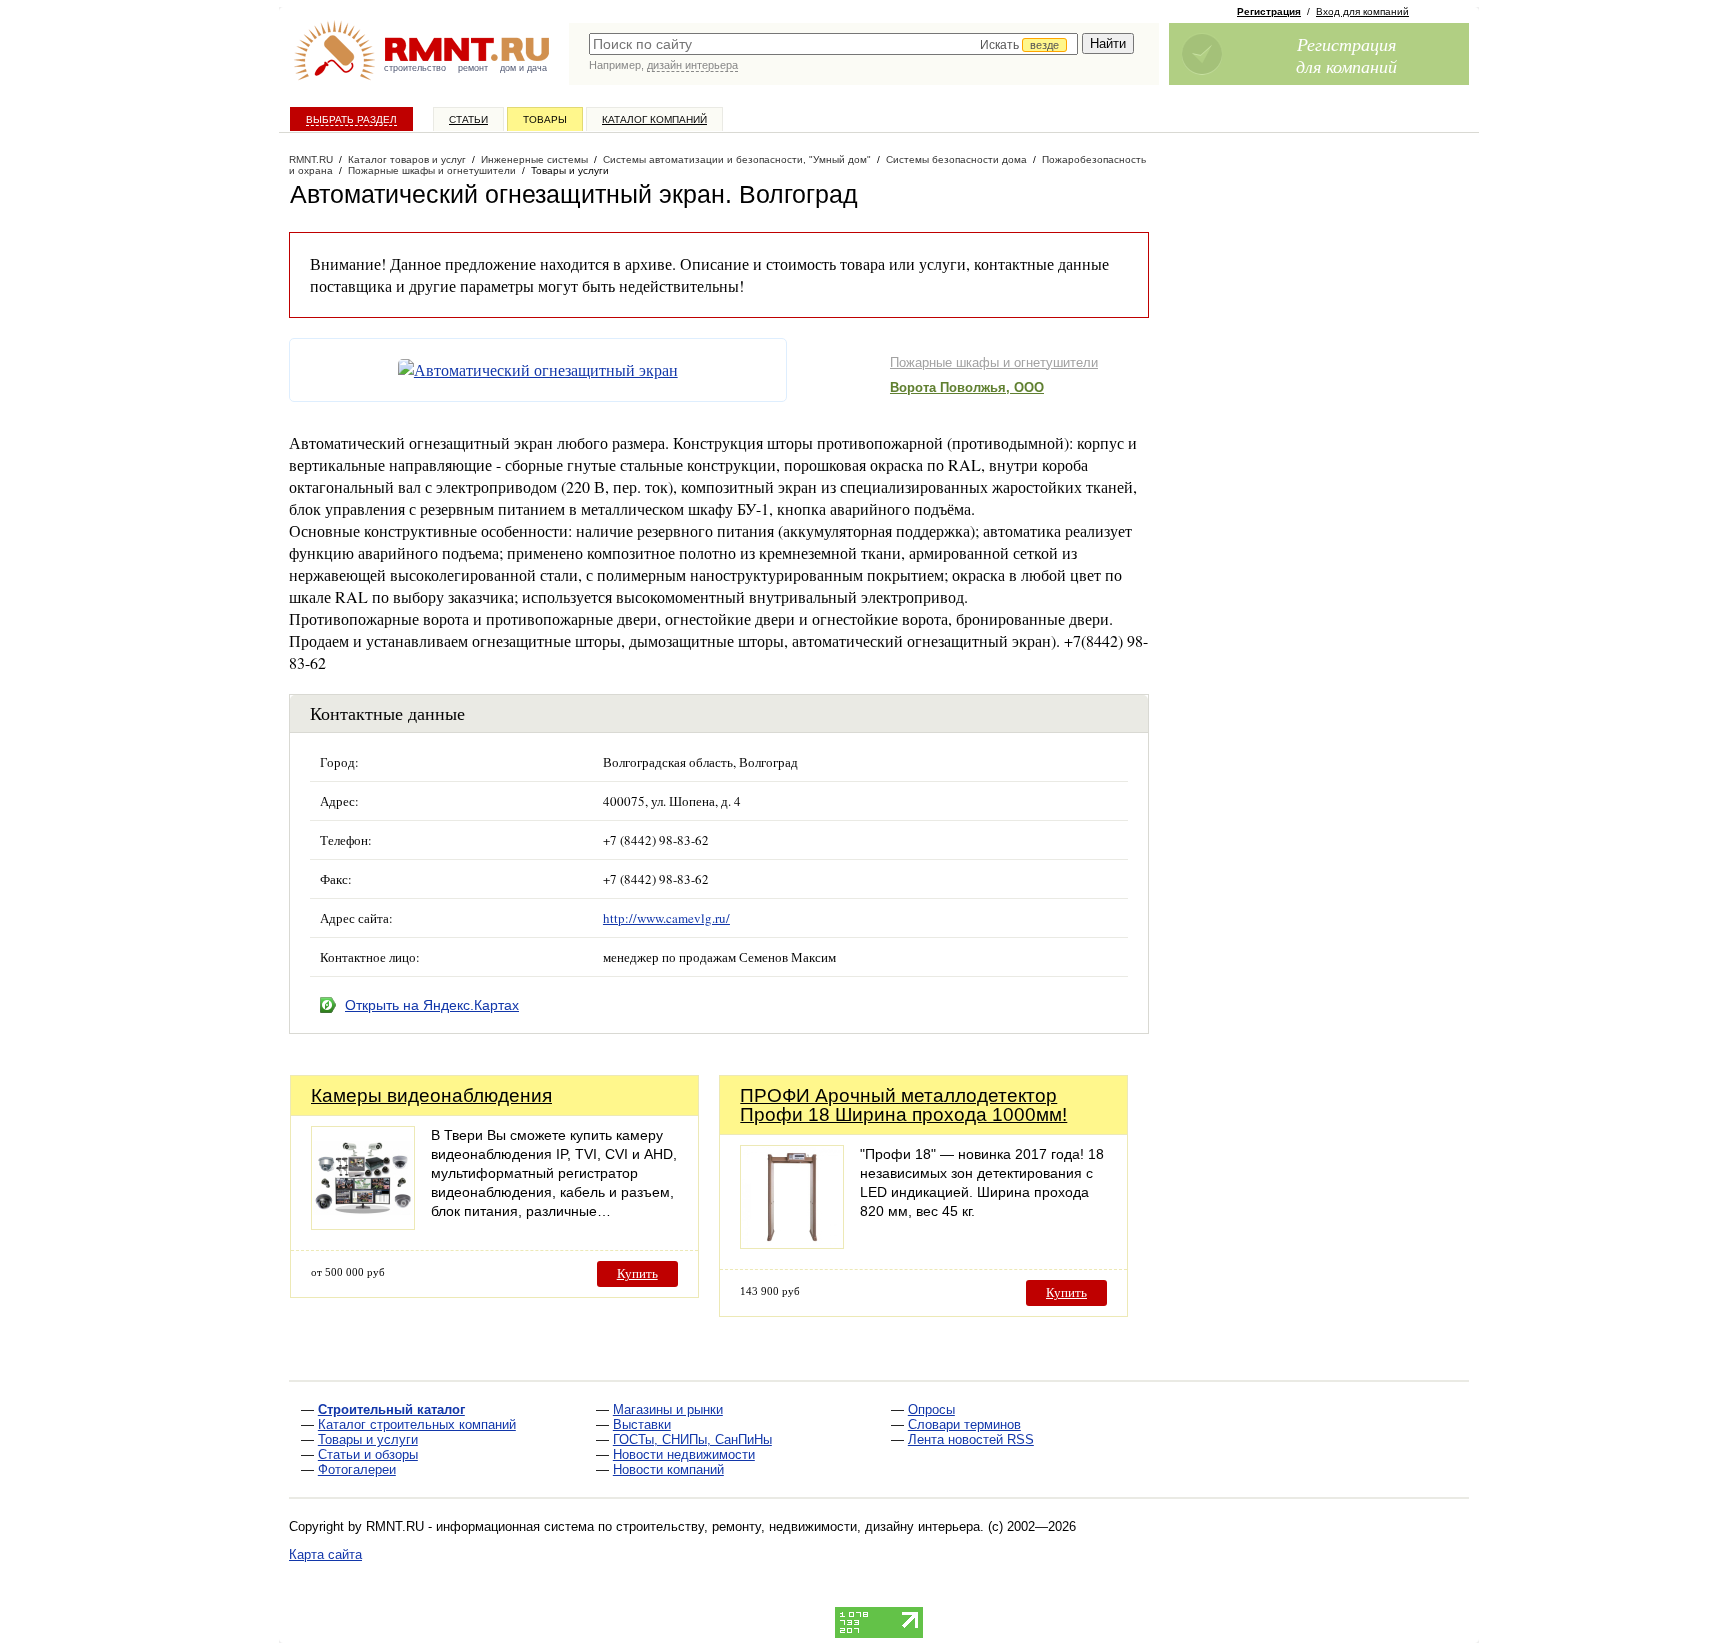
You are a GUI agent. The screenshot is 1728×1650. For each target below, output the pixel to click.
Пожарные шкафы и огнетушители (994, 362)
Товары (545, 119)
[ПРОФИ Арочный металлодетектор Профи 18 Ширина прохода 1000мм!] (792, 1243)
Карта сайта (325, 1554)
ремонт (473, 68)
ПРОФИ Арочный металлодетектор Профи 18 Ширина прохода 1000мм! (903, 1105)
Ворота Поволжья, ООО (967, 387)
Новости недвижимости (684, 1454)
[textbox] (833, 44)
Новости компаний (668, 1469)
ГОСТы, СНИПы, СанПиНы (692, 1439)
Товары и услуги (368, 1439)
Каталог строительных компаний (417, 1424)
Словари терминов (964, 1424)
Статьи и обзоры (368, 1454)
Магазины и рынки (668, 1409)
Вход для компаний (1362, 11)
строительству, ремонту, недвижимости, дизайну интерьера (798, 1526)
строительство (415, 68)
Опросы (931, 1409)
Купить (637, 1273)
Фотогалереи (357, 1469)
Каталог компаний (654, 119)
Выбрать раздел (351, 119)
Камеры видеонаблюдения (431, 1095)
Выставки (642, 1424)
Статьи (468, 119)
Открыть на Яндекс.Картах (432, 1005)
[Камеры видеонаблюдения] (363, 1224)
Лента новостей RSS (971, 1439)
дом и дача (523, 68)
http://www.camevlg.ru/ (666, 918)
